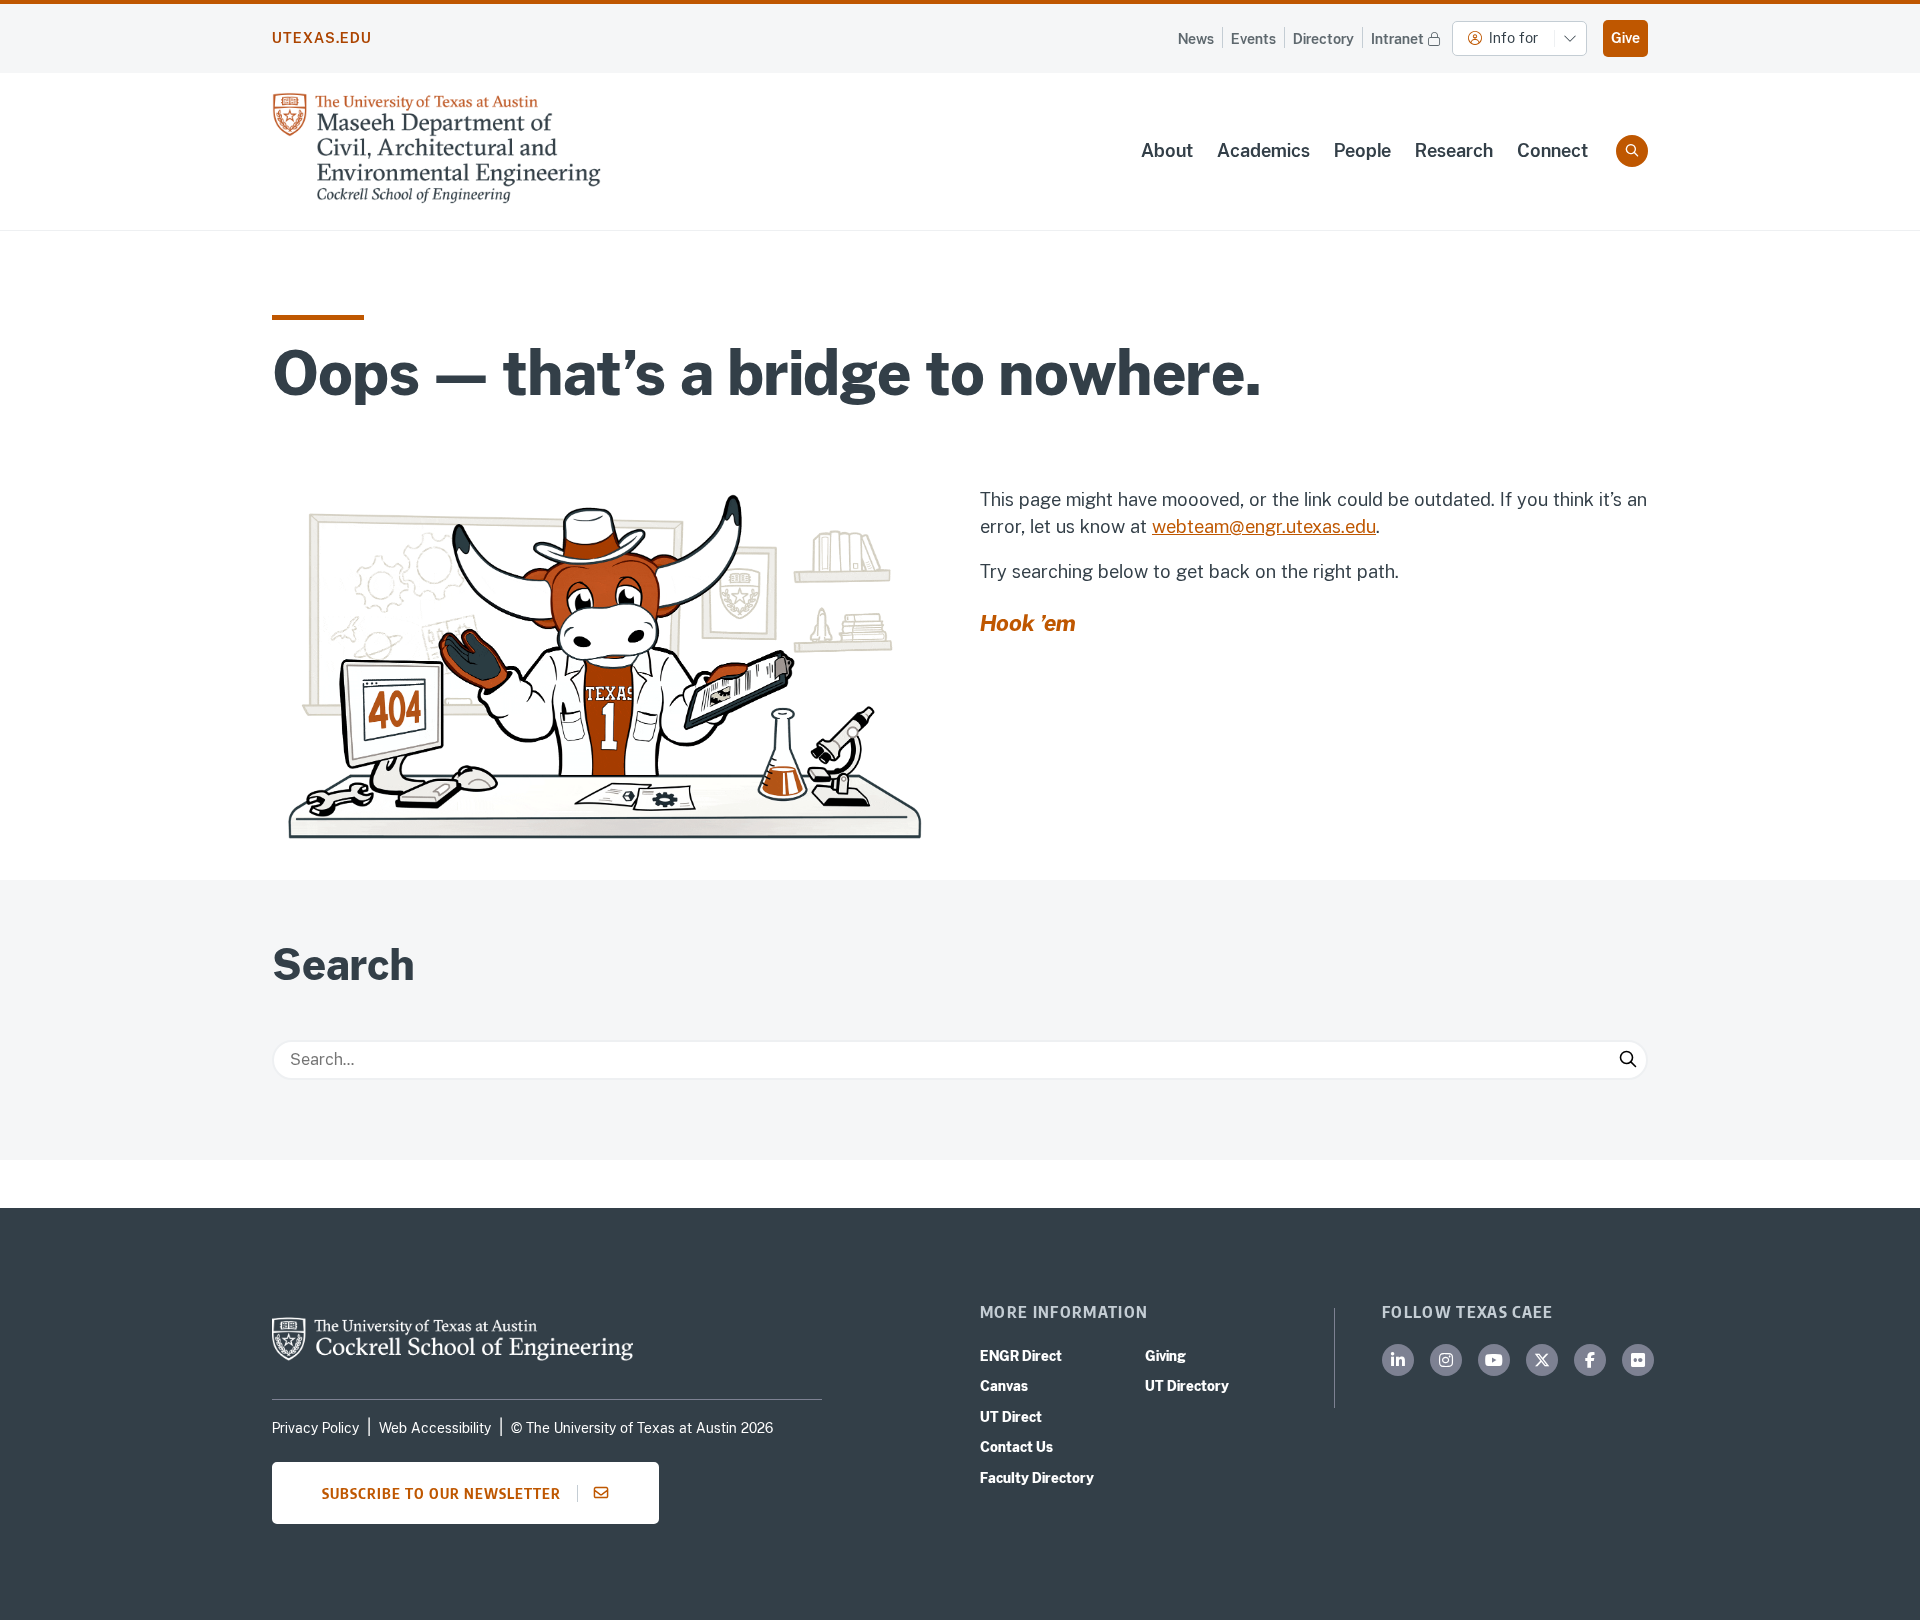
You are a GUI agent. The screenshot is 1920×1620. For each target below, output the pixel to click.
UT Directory (1187, 1386)
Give (1625, 38)
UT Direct (1011, 1417)
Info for (1513, 38)
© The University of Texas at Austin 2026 (642, 1428)
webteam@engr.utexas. (1248, 526)
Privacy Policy (315, 1428)
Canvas (1004, 1386)
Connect (1552, 150)
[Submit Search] (1628, 1060)
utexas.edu (322, 38)
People (1362, 150)
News (1196, 39)
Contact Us (1016, 1447)
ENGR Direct (1021, 1356)
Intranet (1397, 39)
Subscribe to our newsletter (441, 1493)
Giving (1165, 1356)
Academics (1263, 150)
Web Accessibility (435, 1428)
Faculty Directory (1037, 1478)
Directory (1323, 39)
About (1167, 150)
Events (1253, 39)
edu (1360, 526)
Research (1454, 150)
